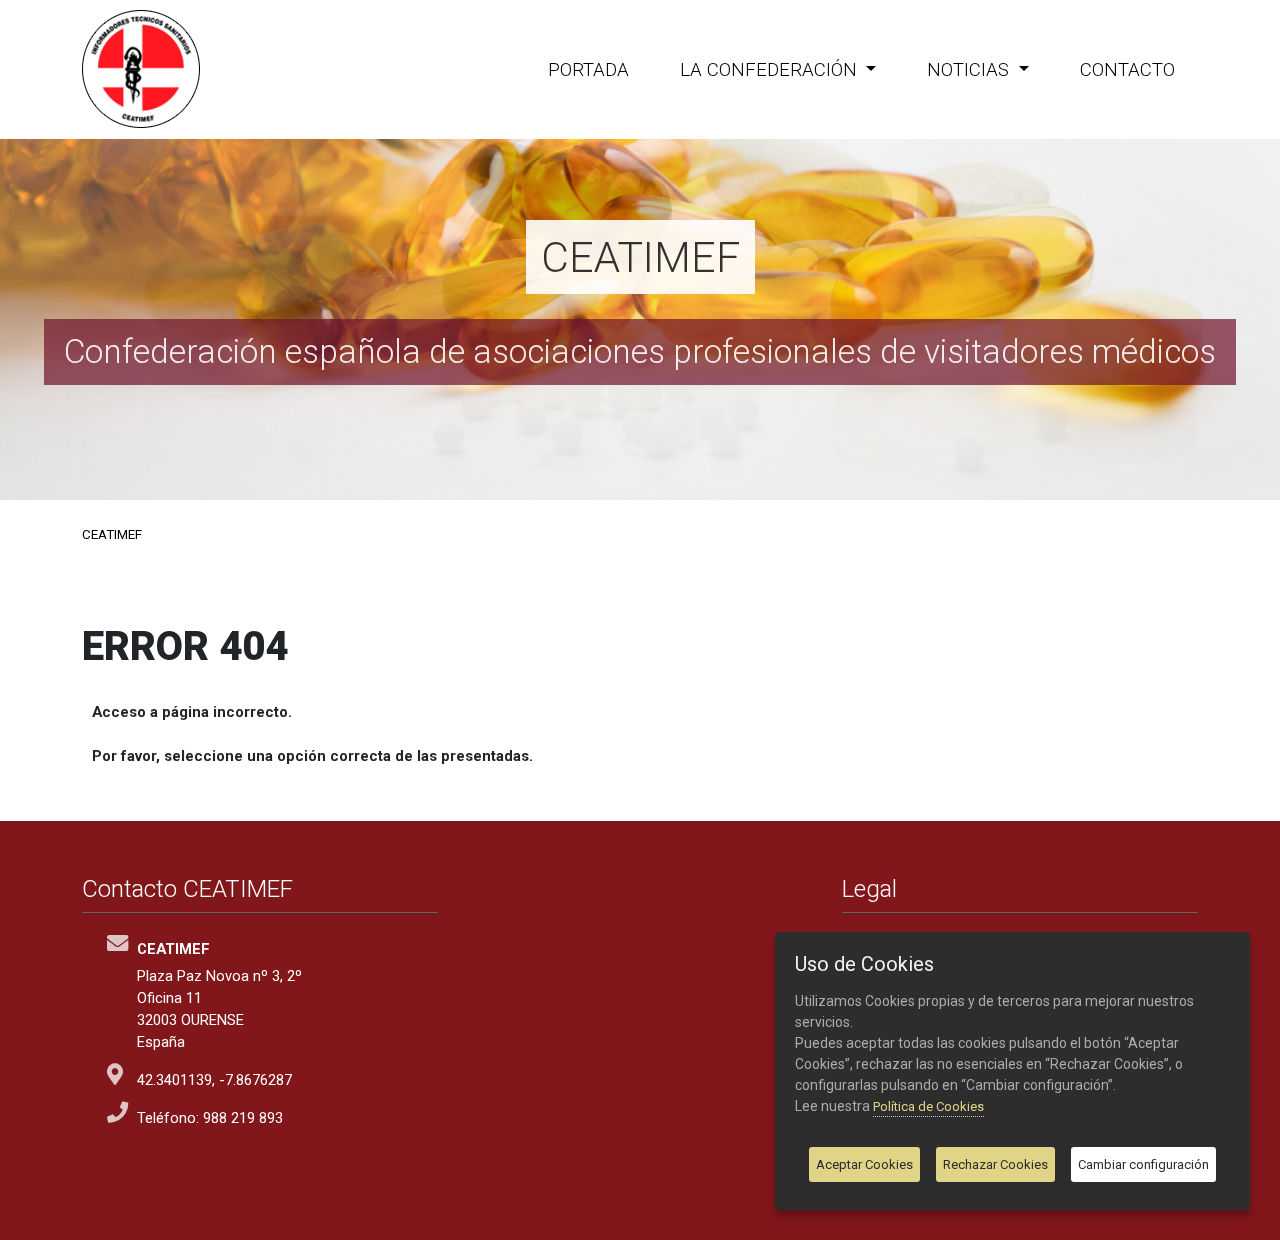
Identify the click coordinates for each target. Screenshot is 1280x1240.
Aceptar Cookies (864, 1164)
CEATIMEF (112, 534)
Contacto (1127, 70)
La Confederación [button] (771, 70)
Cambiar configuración (1143, 1164)
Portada (588, 70)
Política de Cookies (928, 1106)
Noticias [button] (970, 70)
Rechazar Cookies (995, 1164)
